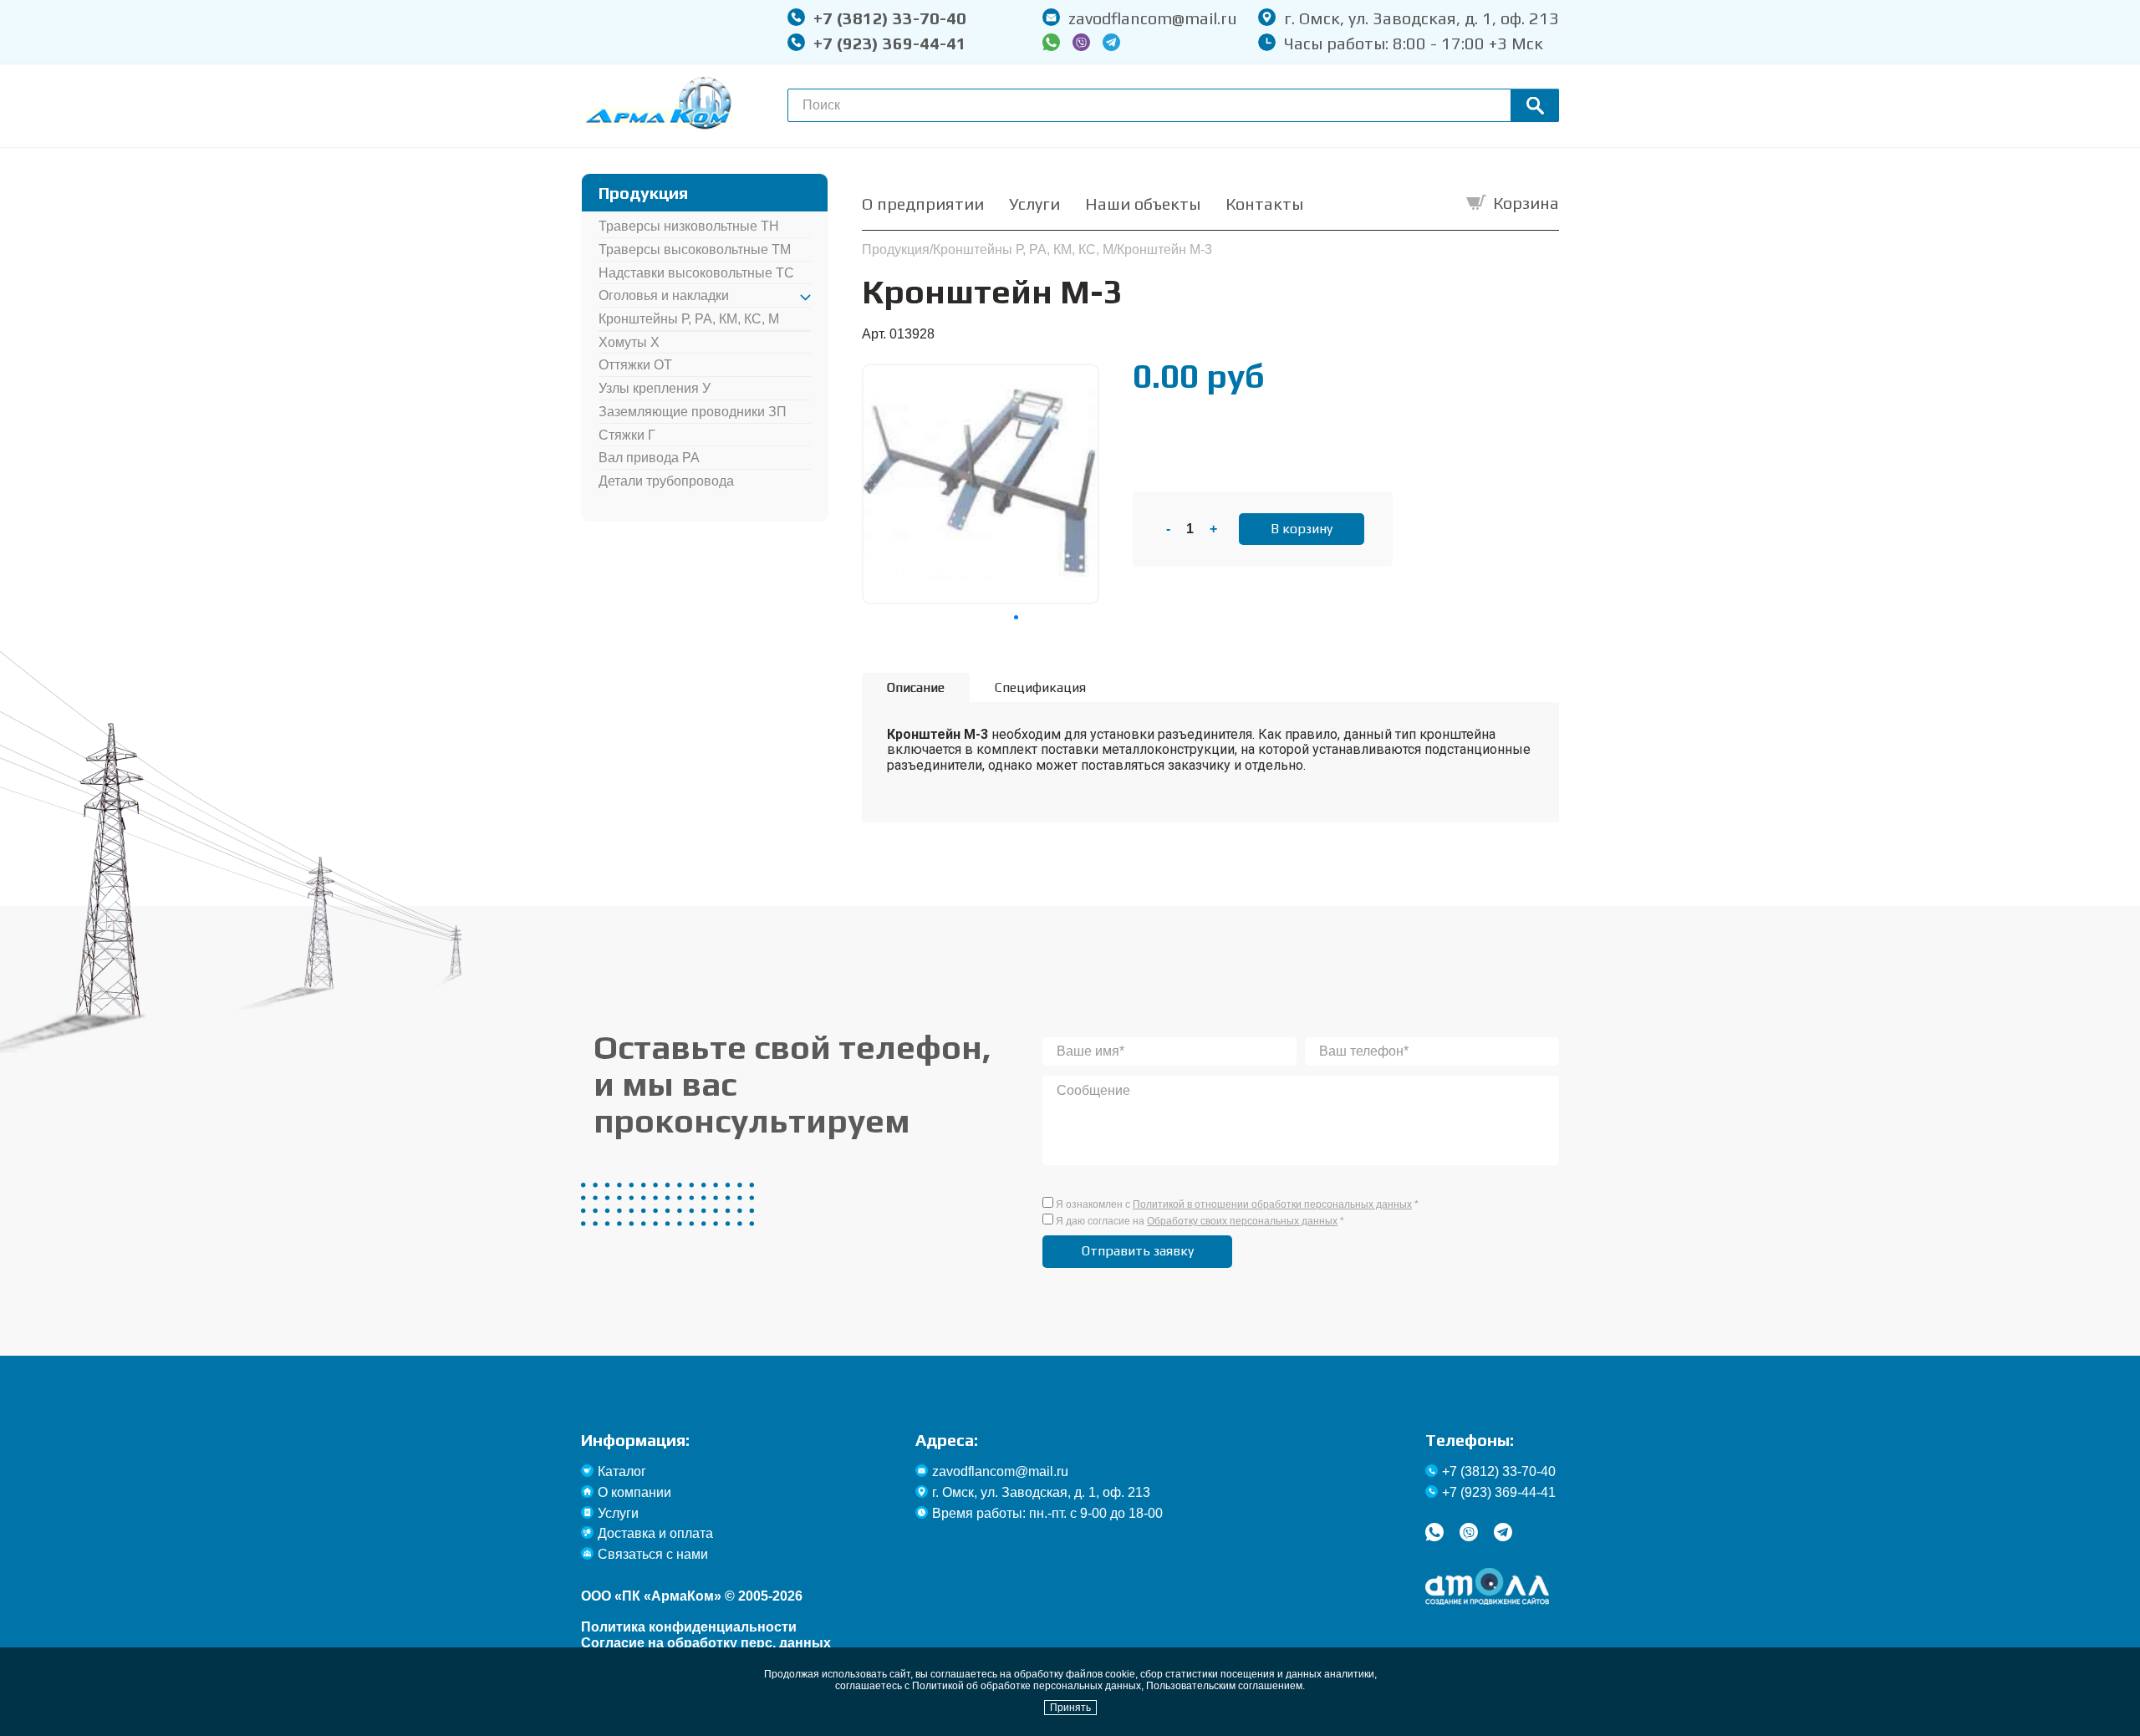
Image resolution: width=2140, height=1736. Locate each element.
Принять (1070, 1708)
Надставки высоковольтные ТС (696, 273)
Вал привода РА (649, 458)
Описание (916, 687)
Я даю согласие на (1200, 1221)
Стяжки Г (627, 435)
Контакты (1264, 204)
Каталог (622, 1471)
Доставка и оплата (655, 1533)
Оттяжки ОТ (635, 365)
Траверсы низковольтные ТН (689, 226)
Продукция (896, 249)
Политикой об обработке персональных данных (1027, 1686)
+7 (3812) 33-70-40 (890, 18)
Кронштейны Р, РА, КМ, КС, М (689, 319)
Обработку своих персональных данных (1242, 1221)
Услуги (1034, 204)
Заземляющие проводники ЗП (693, 412)
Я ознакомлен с (1237, 1204)
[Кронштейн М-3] (981, 372)
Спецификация (1040, 687)
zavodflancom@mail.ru (1153, 18)
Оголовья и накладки (664, 295)
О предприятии (923, 204)
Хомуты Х (629, 342)
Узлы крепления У (655, 388)
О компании (634, 1492)
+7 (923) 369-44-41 (890, 43)
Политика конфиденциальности (689, 1627)
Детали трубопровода (666, 481)
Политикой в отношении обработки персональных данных (1272, 1204)
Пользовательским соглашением (1224, 1686)
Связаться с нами (653, 1554)
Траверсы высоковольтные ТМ (695, 249)
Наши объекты (1143, 204)
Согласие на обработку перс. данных (706, 1643)
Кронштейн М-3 (1164, 249)
